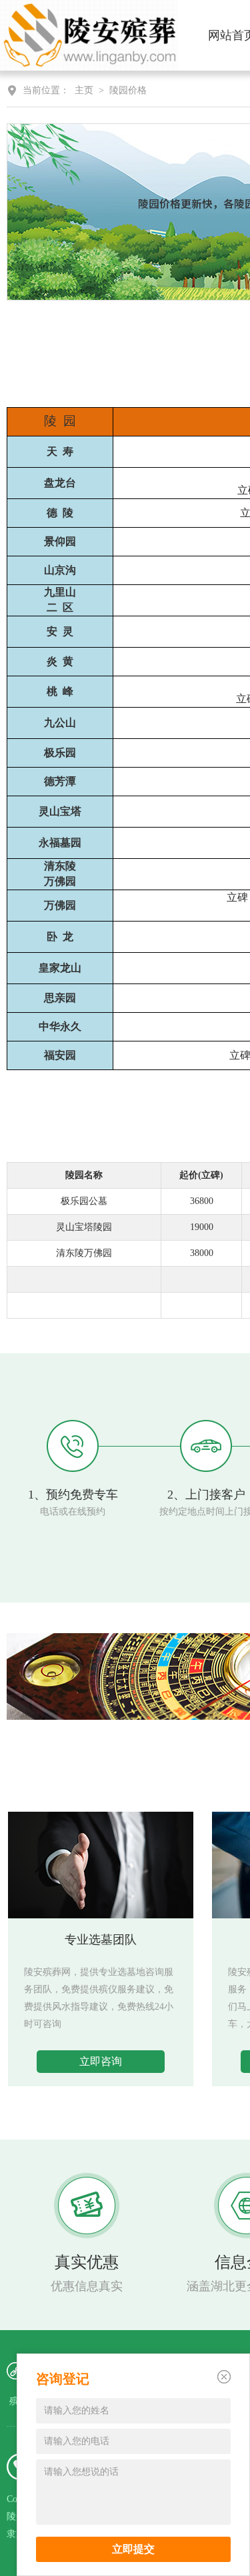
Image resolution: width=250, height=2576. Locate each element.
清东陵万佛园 (84, 1253)
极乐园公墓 (84, 1201)
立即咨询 (101, 2061)
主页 (84, 90)
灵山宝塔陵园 (84, 1227)
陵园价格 (128, 90)
